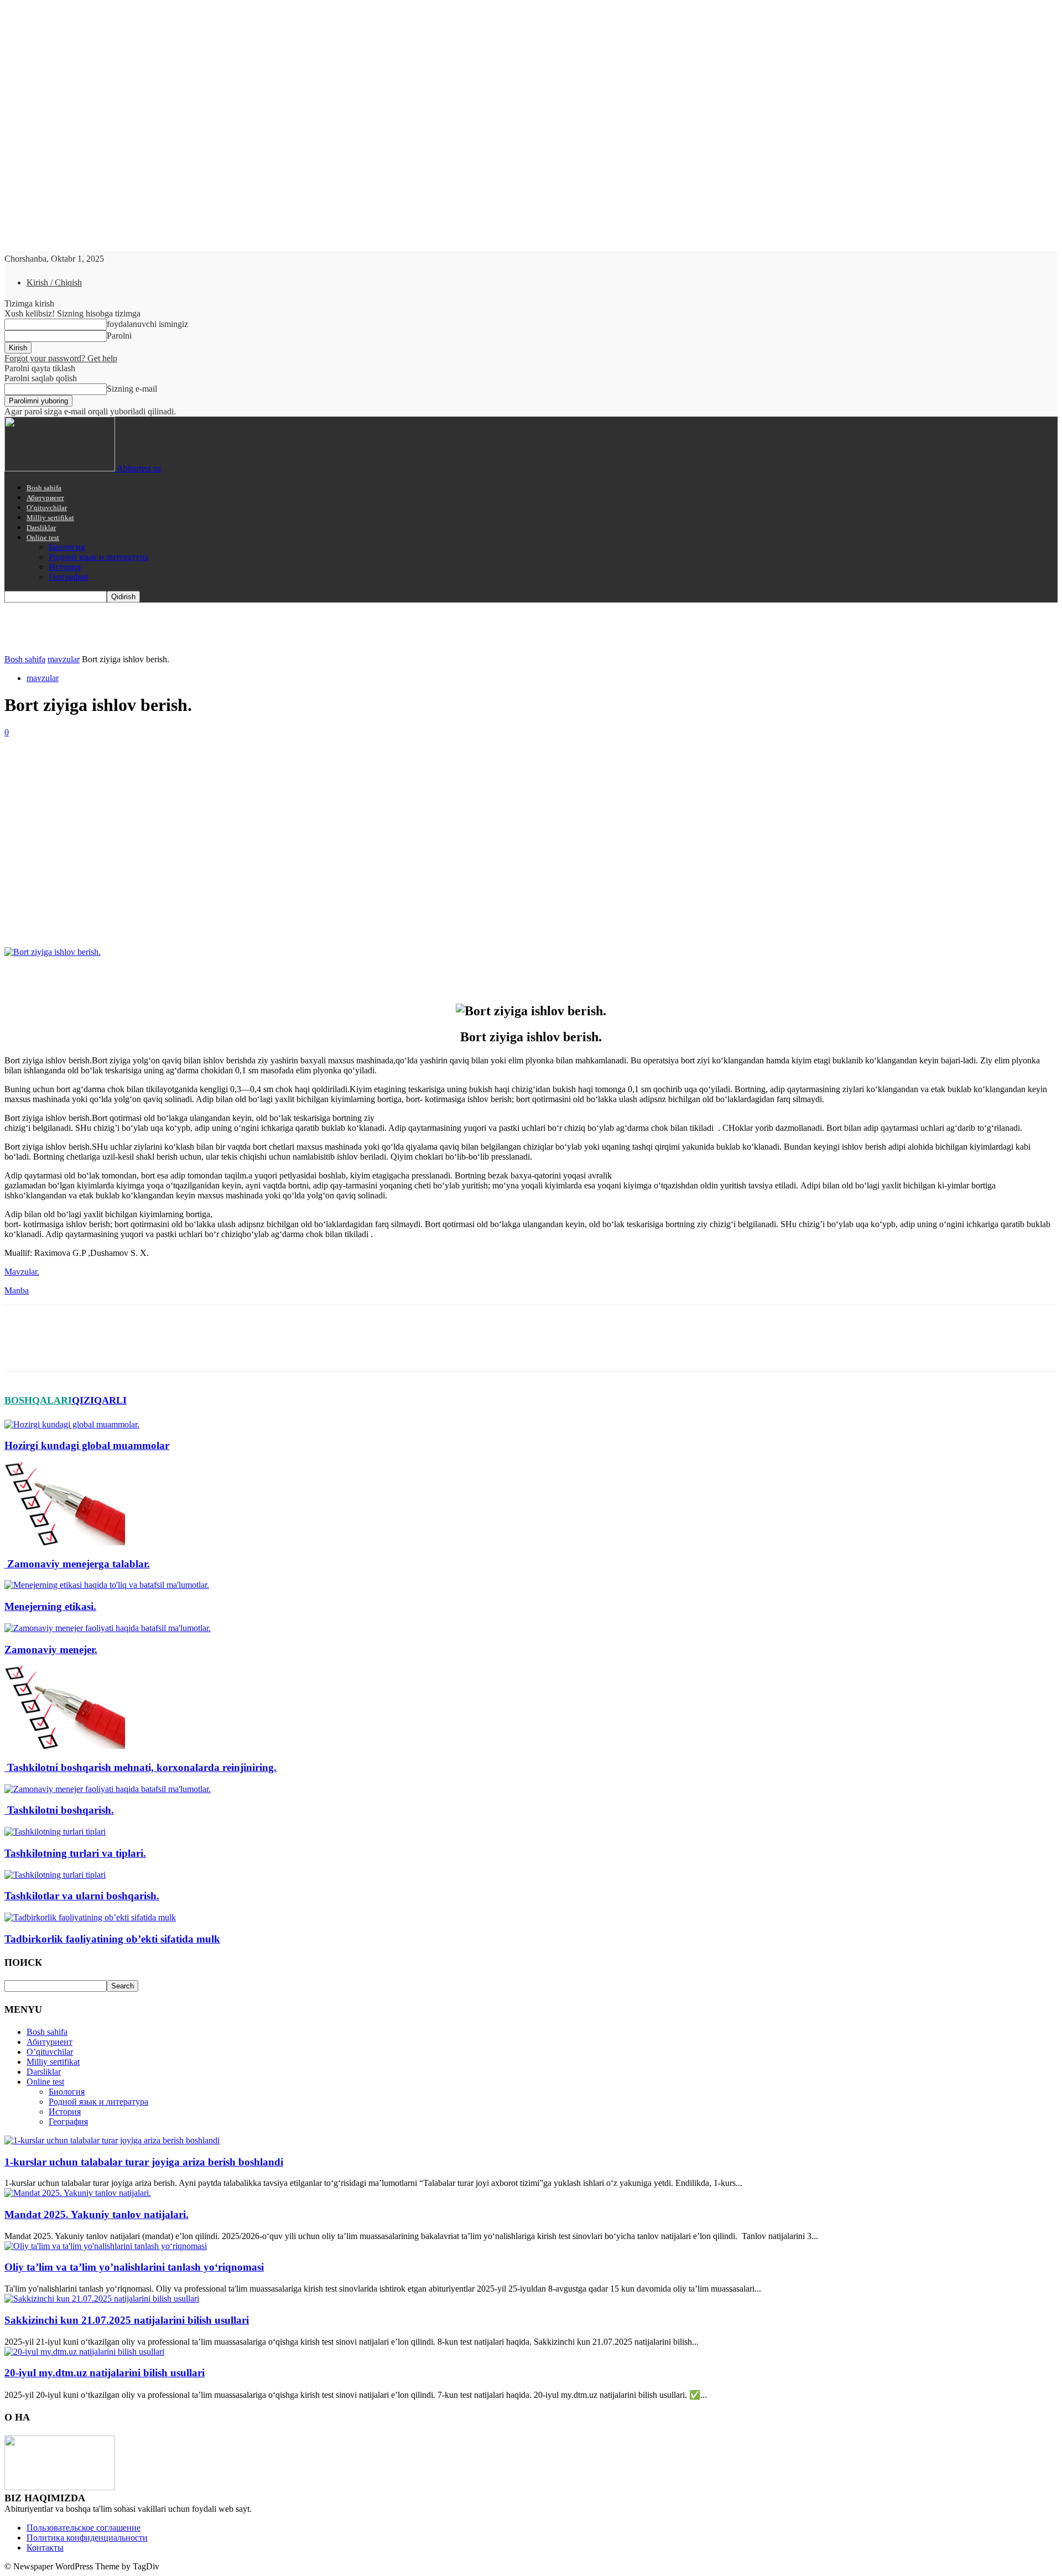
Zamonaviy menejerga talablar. (77, 1564)
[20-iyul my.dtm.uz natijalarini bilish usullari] (84, 2352)
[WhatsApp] (142, 915)
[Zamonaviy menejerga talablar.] (65, 1542)
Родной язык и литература (98, 557)
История (65, 567)
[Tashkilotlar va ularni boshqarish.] (55, 1875)
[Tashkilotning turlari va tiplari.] (55, 1832)
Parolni (119, 336)
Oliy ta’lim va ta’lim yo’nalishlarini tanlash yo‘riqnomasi (134, 2267)
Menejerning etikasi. (50, 1606)
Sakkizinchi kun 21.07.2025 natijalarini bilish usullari (127, 2320)
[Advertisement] (531, 820)
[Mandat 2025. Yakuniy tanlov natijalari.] (78, 2193)
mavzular (64, 659)
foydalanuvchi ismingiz (147, 324)
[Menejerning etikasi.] (107, 1585)
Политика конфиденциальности (87, 2538)
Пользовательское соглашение (84, 2528)
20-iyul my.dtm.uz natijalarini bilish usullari (105, 2373)
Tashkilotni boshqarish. (59, 1810)
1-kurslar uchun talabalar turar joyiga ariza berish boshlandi (144, 2162)
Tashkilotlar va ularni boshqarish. (82, 1896)
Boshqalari (38, 1400)
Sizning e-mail (132, 389)
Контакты (45, 2548)
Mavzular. (22, 1272)
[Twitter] (63, 915)
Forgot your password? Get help (61, 358)
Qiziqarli (99, 1400)
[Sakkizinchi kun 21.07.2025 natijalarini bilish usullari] (102, 2299)
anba (20, 1290)
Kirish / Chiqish (54, 282)
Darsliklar (41, 528)
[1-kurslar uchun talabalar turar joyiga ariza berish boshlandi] (112, 2140)
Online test (43, 537)
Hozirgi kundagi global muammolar (87, 1445)
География (68, 577)
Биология (67, 547)
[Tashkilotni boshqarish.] (108, 1789)
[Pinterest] (102, 915)
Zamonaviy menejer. (51, 1650)
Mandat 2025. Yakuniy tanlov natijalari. (97, 2214)
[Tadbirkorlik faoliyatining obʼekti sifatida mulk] (90, 1917)
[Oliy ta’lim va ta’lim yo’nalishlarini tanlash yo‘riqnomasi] (106, 2246)
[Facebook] (23, 915)
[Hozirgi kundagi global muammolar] (72, 1424)
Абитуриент (45, 498)
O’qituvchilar (47, 508)
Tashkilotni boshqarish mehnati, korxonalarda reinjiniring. (140, 1767)
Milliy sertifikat (50, 518)
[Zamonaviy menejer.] (108, 1628)
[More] (183, 915)
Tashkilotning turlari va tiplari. (75, 1853)
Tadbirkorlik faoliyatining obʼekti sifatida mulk (112, 1939)
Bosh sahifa (44, 488)
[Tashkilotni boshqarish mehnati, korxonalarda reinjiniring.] (65, 1746)
